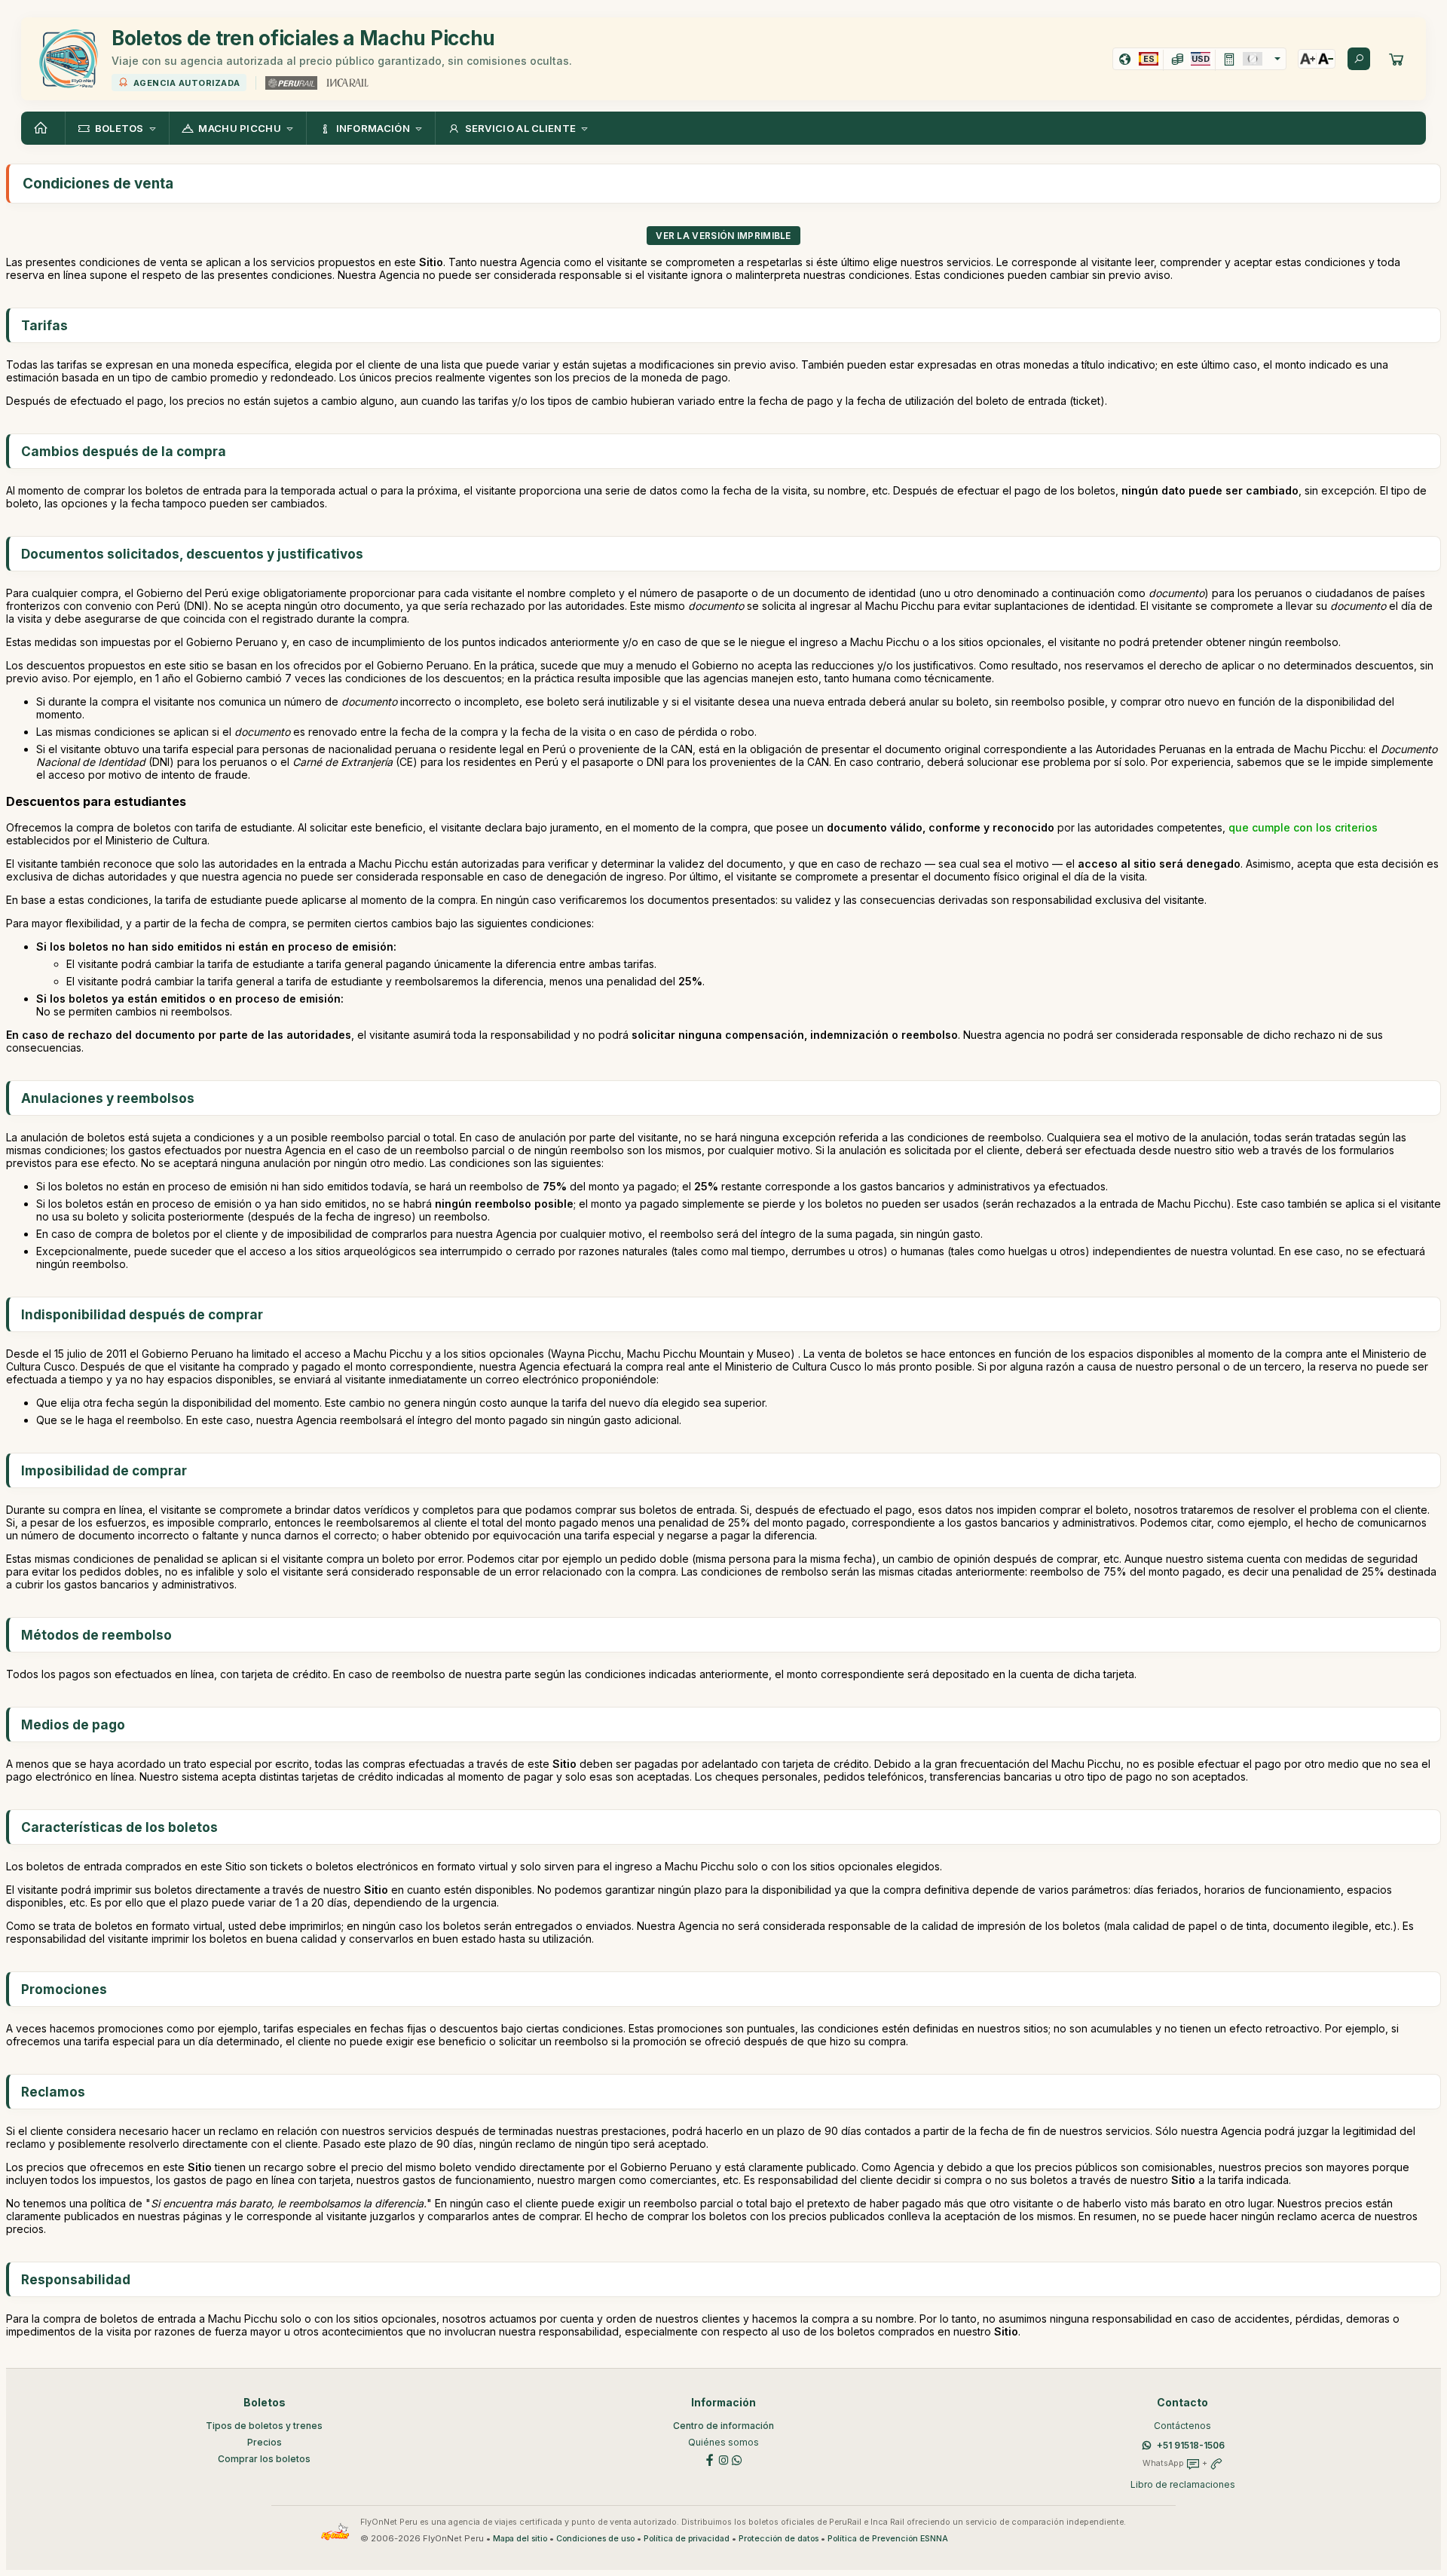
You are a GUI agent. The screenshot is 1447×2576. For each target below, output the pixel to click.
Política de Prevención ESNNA (888, 2539)
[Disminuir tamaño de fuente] (1326, 59)
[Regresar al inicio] (43, 128)
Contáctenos (1182, 2426)
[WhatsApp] (737, 2459)
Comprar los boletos (264, 2459)
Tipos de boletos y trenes (264, 2426)
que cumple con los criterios (1303, 827)
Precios (265, 2442)
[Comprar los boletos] (1397, 59)
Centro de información (723, 2426)
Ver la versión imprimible (723, 236)
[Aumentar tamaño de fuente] (1308, 59)
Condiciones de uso (595, 2539)
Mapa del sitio (520, 2539)
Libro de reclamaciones (1183, 2484)
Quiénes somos (723, 2442)
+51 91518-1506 (1191, 2445)
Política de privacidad (687, 2539)
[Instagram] (723, 2459)
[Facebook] (710, 2459)
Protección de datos (779, 2539)
